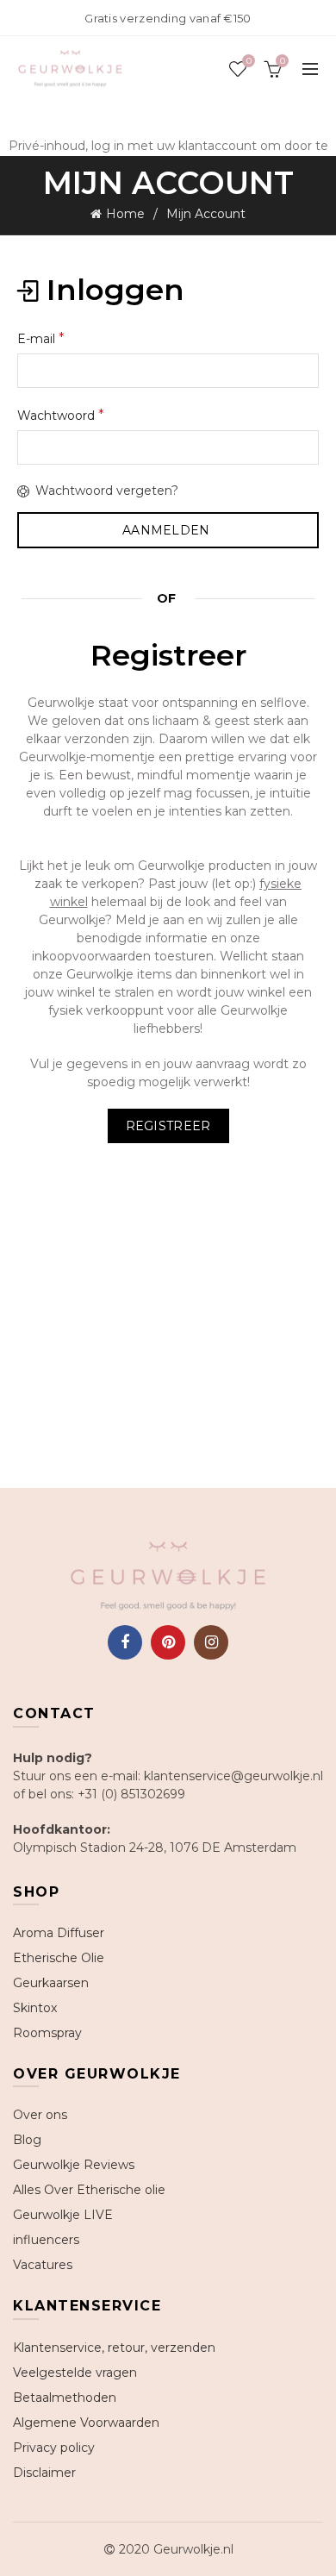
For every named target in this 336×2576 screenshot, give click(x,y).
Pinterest (168, 1642)
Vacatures (43, 2265)
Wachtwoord (61, 415)
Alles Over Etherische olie (89, 2190)
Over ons (40, 2115)
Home (125, 214)
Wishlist (249, 61)
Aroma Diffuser (59, 1933)
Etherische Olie (59, 1958)
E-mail (41, 338)
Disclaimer (44, 2473)
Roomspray (47, 2033)
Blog (27, 2140)
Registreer (168, 1126)
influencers (46, 2240)
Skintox (35, 2008)
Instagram (211, 1642)
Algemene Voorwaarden (86, 2423)
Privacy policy (54, 2448)
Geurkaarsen (51, 1983)
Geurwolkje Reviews (74, 2165)
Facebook (125, 1642)
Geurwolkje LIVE (63, 2215)
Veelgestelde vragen (75, 2373)
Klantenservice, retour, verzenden (114, 2348)
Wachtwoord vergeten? (107, 491)
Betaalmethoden (65, 2398)
